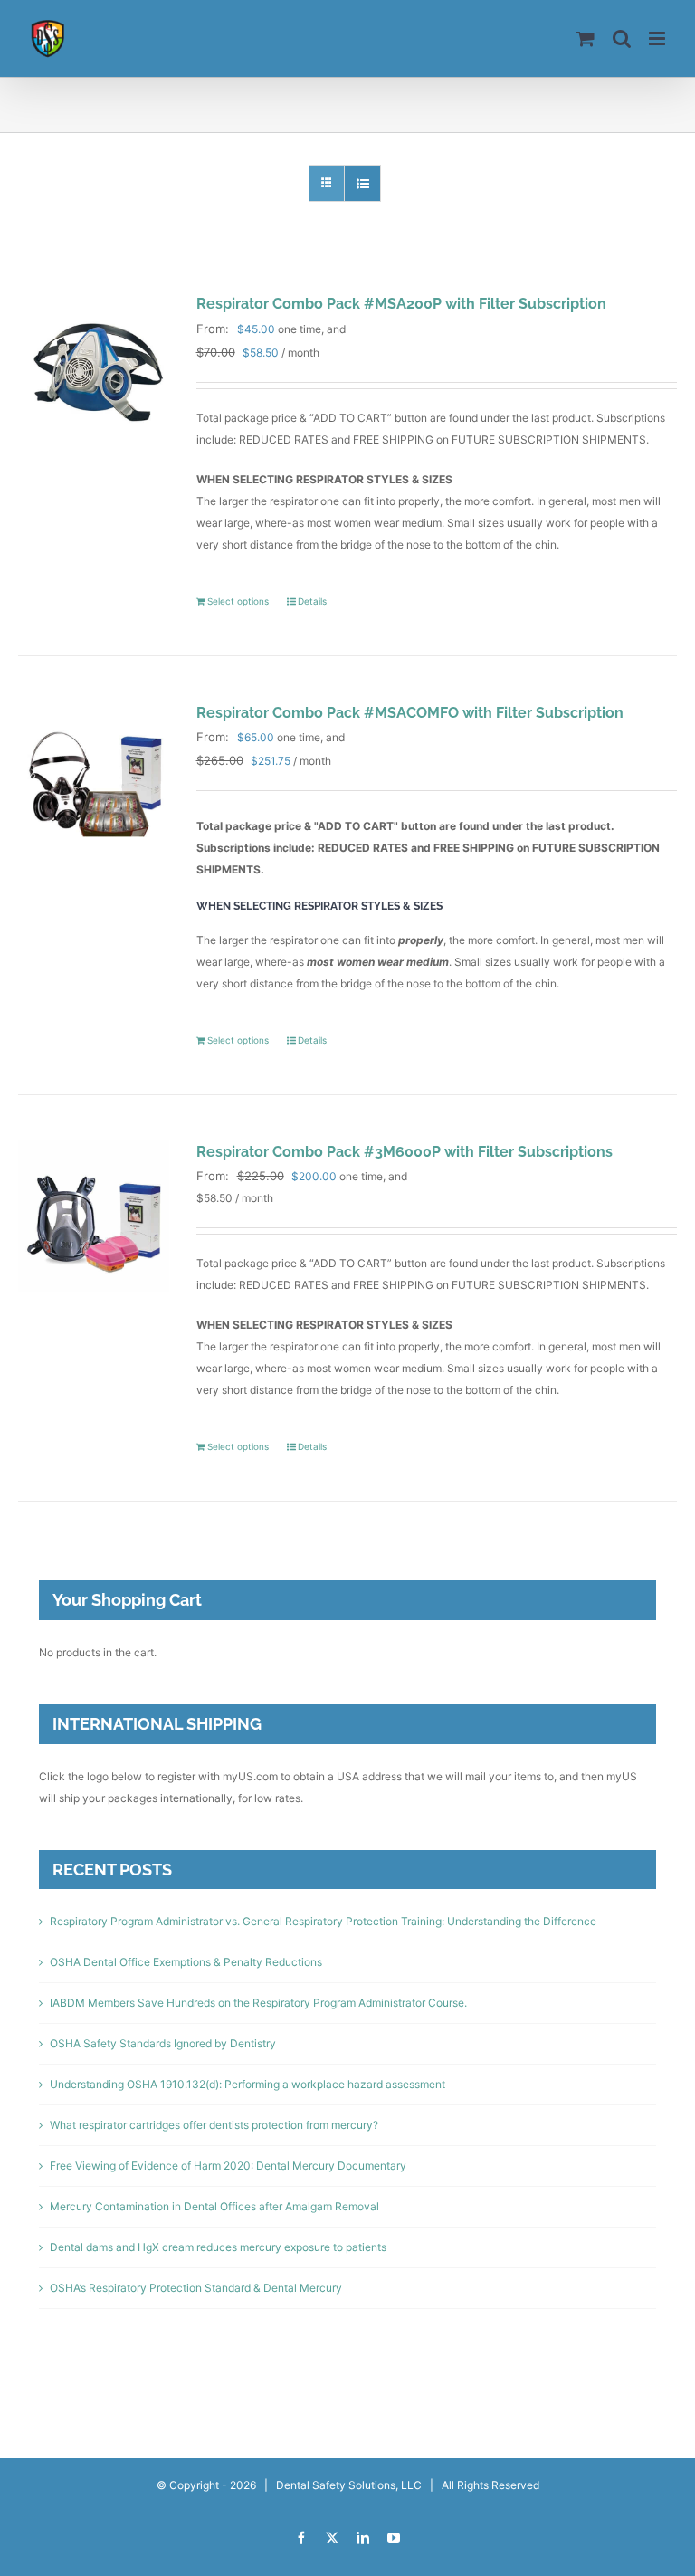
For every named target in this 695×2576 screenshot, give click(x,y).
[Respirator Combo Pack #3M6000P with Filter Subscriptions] (94, 1216)
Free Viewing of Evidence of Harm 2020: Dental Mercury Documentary (228, 2166)
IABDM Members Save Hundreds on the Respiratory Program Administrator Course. (258, 2003)
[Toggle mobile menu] (658, 38)
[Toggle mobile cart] (586, 38)
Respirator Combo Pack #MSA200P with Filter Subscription (401, 304)
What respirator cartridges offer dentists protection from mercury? (214, 2125)
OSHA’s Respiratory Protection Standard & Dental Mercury (196, 2288)
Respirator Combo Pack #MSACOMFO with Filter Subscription (410, 713)
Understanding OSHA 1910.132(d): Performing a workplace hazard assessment (248, 2084)
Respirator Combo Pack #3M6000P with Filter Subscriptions (405, 1152)
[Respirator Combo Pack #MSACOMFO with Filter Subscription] (94, 777)
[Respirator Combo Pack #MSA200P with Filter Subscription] (94, 368)
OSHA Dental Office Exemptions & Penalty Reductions (186, 1962)
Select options (238, 601)
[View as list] (362, 183)
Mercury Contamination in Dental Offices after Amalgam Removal (214, 2206)
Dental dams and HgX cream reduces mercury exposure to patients (218, 2247)
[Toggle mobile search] (622, 38)
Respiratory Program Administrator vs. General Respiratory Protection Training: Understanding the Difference (323, 1921)
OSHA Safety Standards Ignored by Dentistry (163, 2043)
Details (312, 601)
